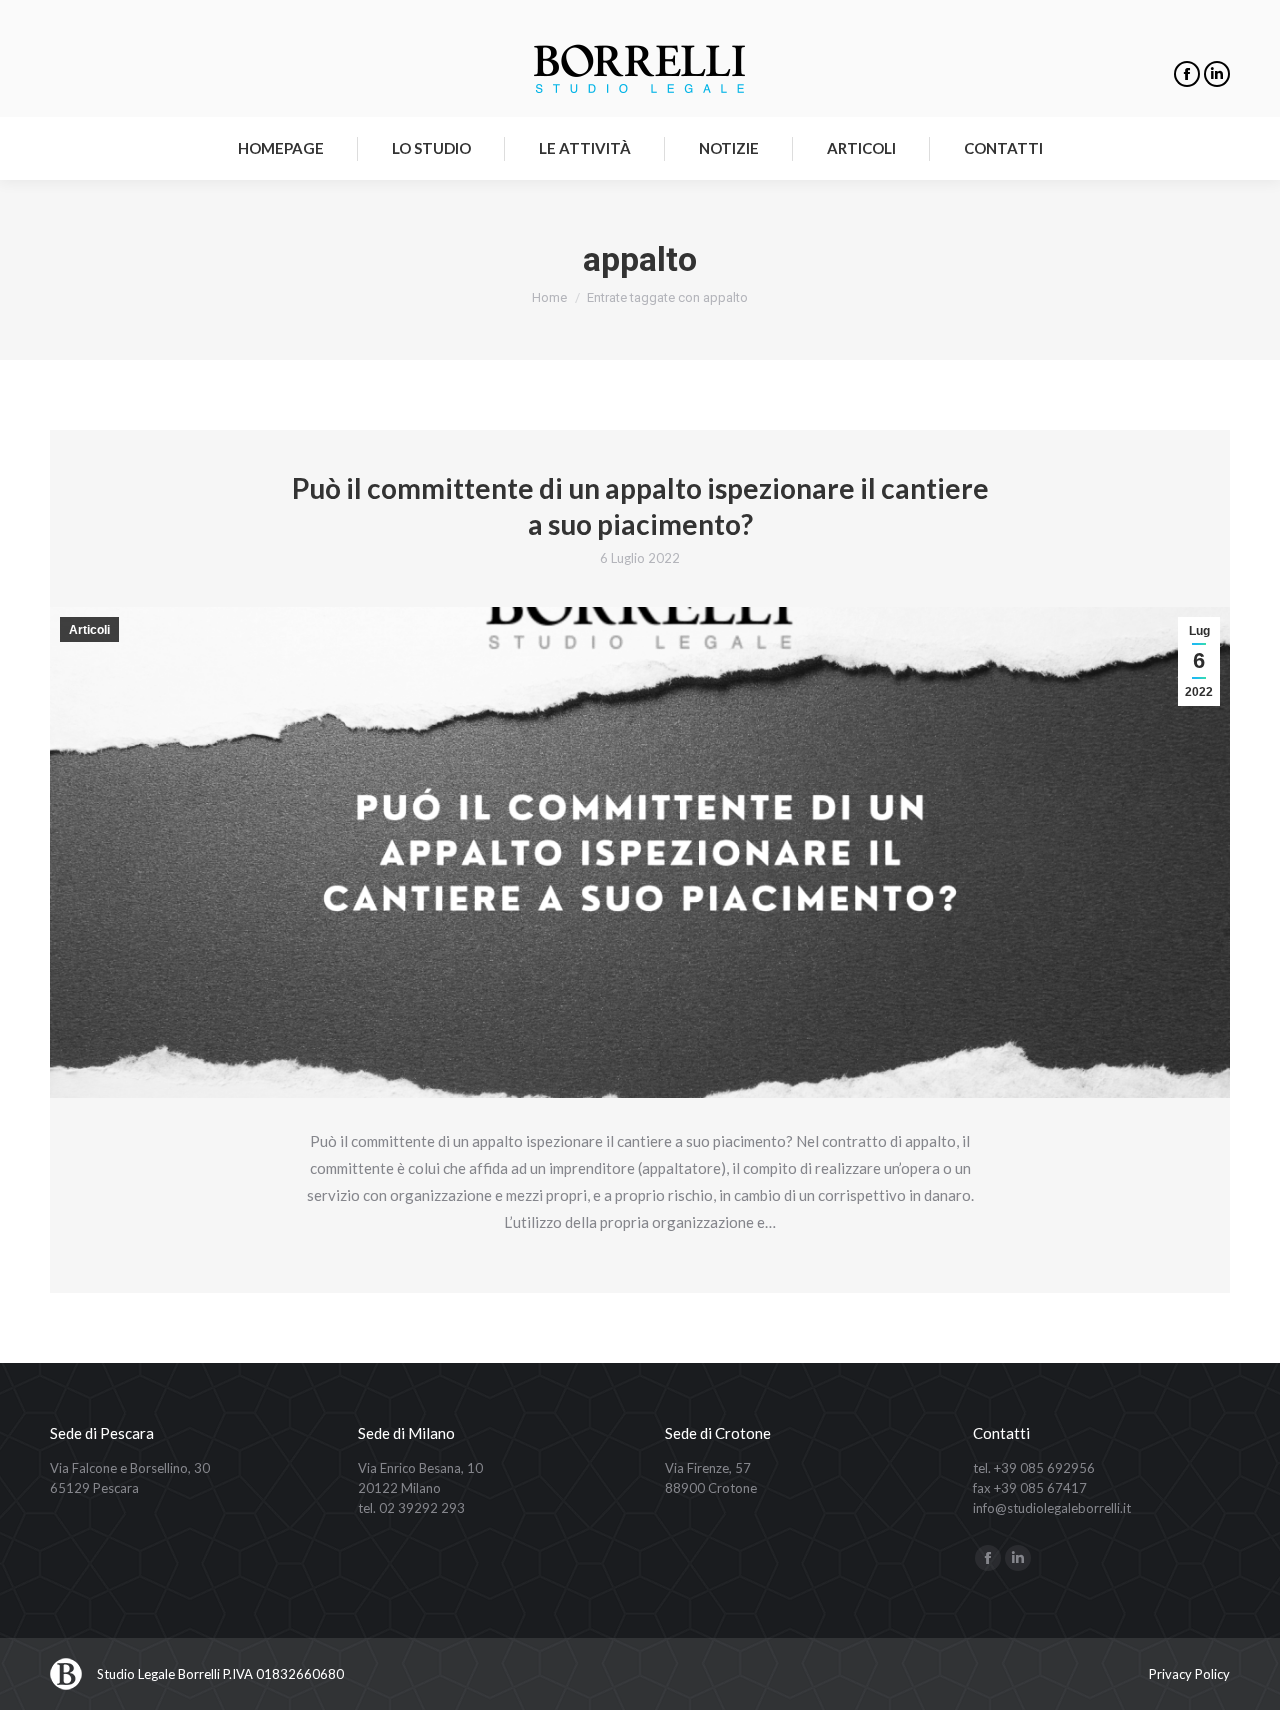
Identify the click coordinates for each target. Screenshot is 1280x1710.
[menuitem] (281, 148)
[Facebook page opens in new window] (1187, 74)
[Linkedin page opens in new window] (1217, 74)
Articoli (89, 630)
